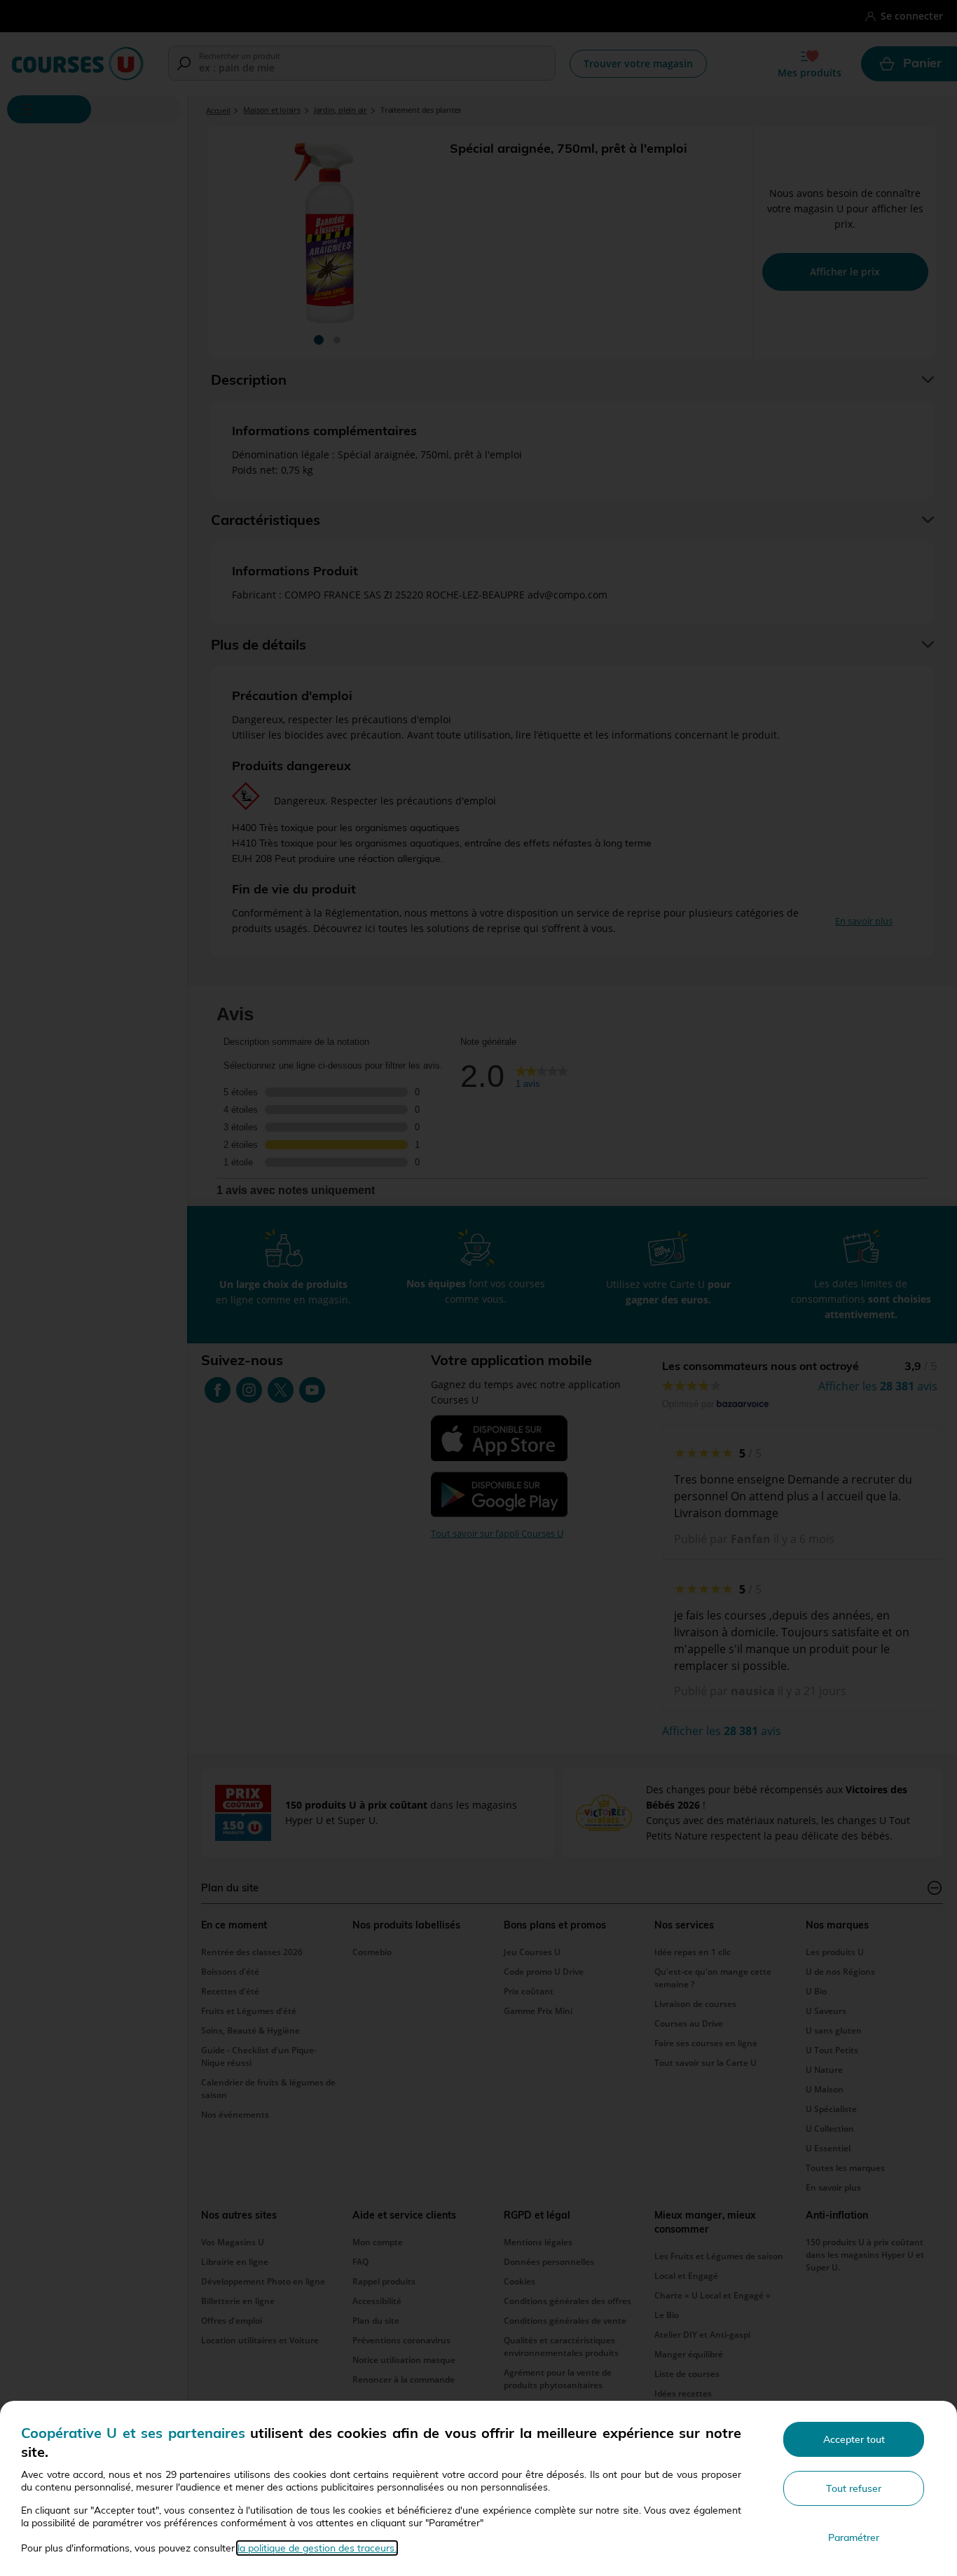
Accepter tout (854, 2439)
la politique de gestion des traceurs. (317, 2548)
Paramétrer (854, 2537)
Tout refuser (854, 2488)
